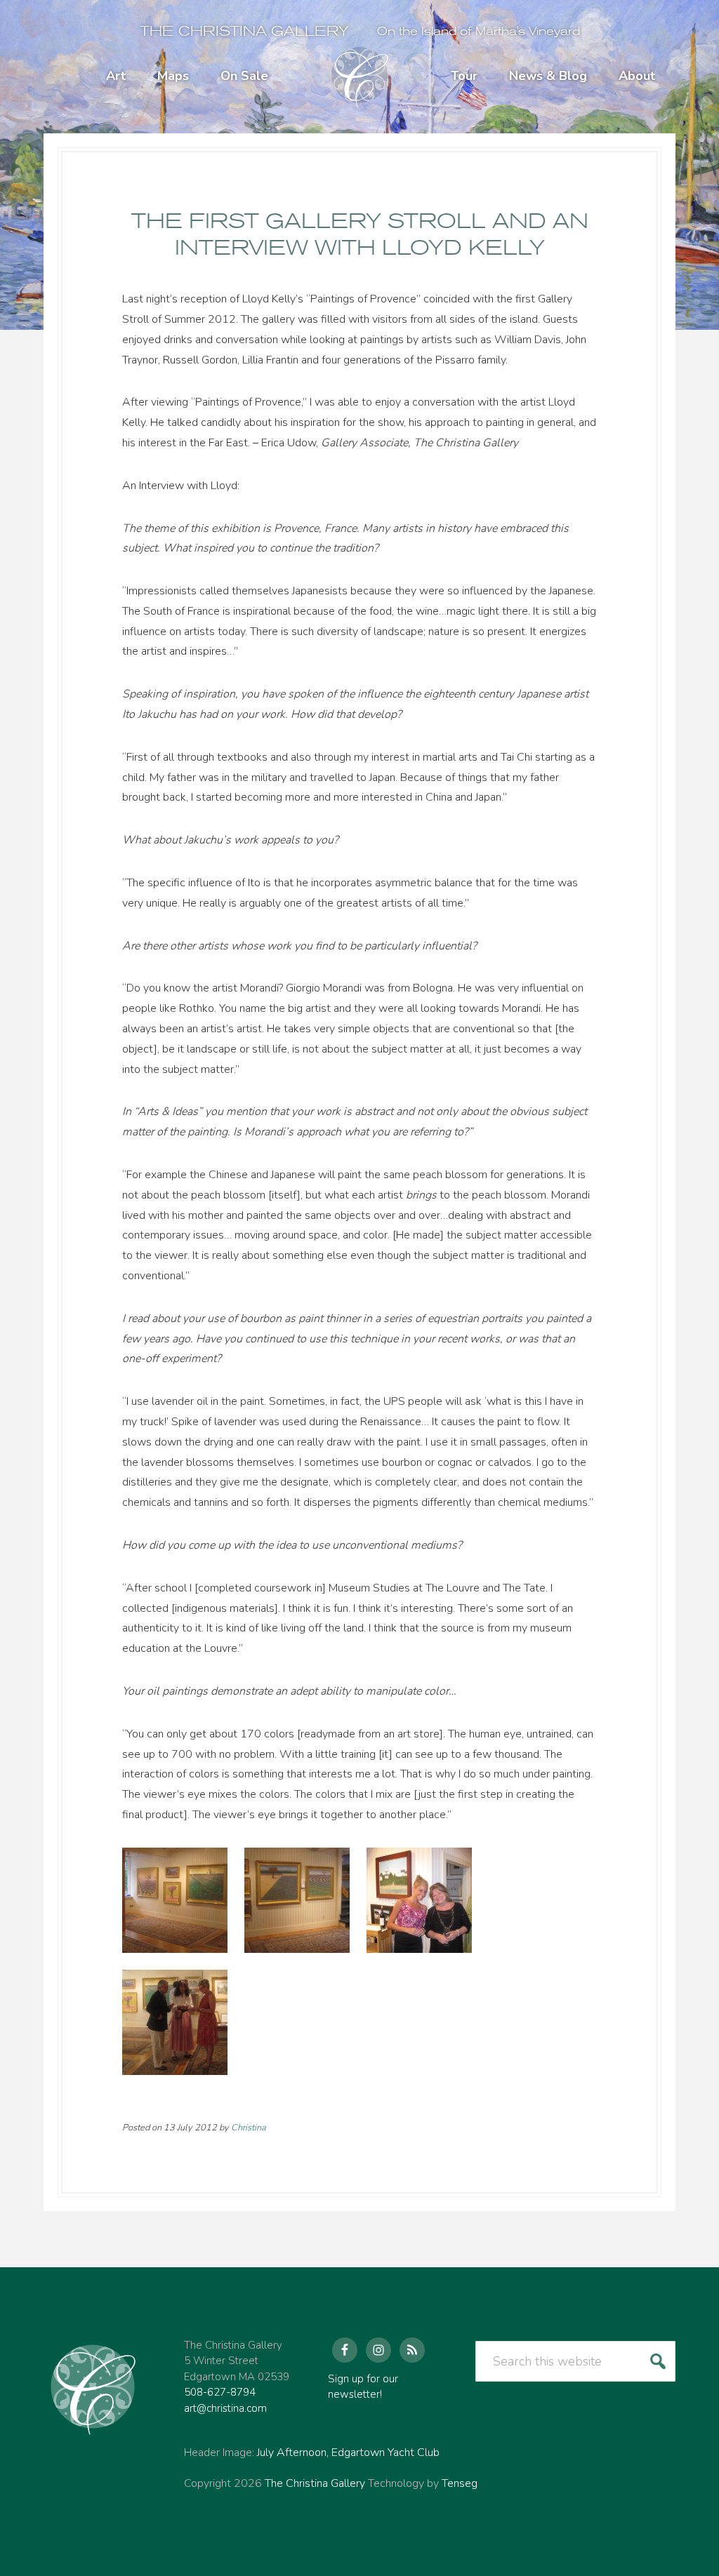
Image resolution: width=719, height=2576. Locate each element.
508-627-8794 (220, 2392)
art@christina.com (225, 2408)
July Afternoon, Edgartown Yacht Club (348, 2452)
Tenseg (460, 2483)
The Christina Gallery (244, 31)
